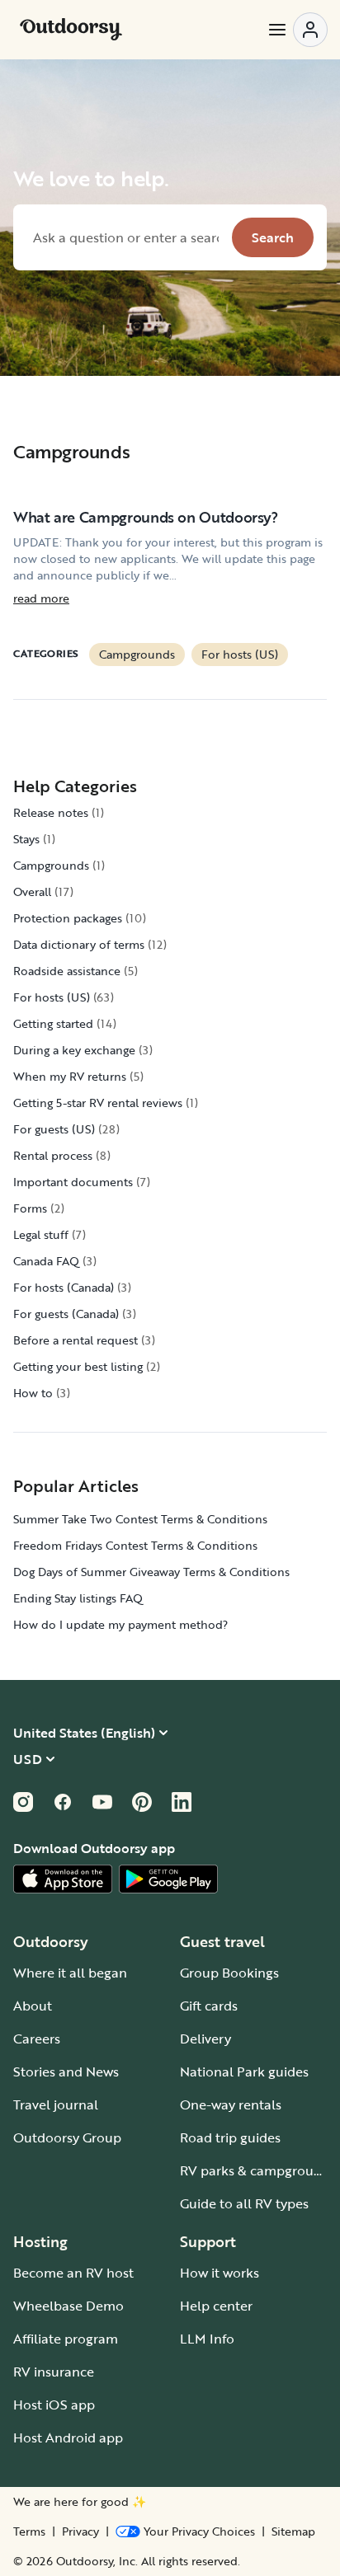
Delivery (205, 2039)
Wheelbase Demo (68, 2306)
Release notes (51, 812)
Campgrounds (137, 654)
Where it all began (70, 1973)
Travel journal (56, 2104)
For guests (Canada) (66, 1314)
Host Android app (68, 2438)
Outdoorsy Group (67, 2137)
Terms (29, 2531)
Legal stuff (41, 1234)
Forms (30, 1208)
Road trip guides (230, 2137)
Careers (37, 2039)
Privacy (80, 2531)
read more (41, 598)
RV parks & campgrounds (258, 2170)
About (33, 2006)
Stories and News (66, 2072)
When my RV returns (70, 1076)
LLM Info (207, 2339)
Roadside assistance (67, 971)
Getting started (53, 1023)
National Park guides (244, 2072)
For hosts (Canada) (64, 1287)
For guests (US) (54, 1129)
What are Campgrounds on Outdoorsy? (146, 517)
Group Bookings (229, 1973)
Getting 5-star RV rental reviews (98, 1103)
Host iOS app (54, 2405)
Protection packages (68, 918)
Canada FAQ (46, 1261)
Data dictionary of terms (79, 944)
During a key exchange (74, 1050)
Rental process (53, 1155)
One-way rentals (231, 2104)
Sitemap (293, 2531)
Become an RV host (73, 2273)
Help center (216, 2306)
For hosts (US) (240, 654)
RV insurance (54, 2372)
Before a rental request (76, 1340)
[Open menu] (297, 30)
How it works (220, 2273)
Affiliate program (66, 2339)
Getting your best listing (78, 1366)
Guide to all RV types (244, 2203)
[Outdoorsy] (71, 30)
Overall (32, 892)
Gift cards (209, 2006)
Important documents (73, 1182)
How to (33, 1393)
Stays (26, 839)
